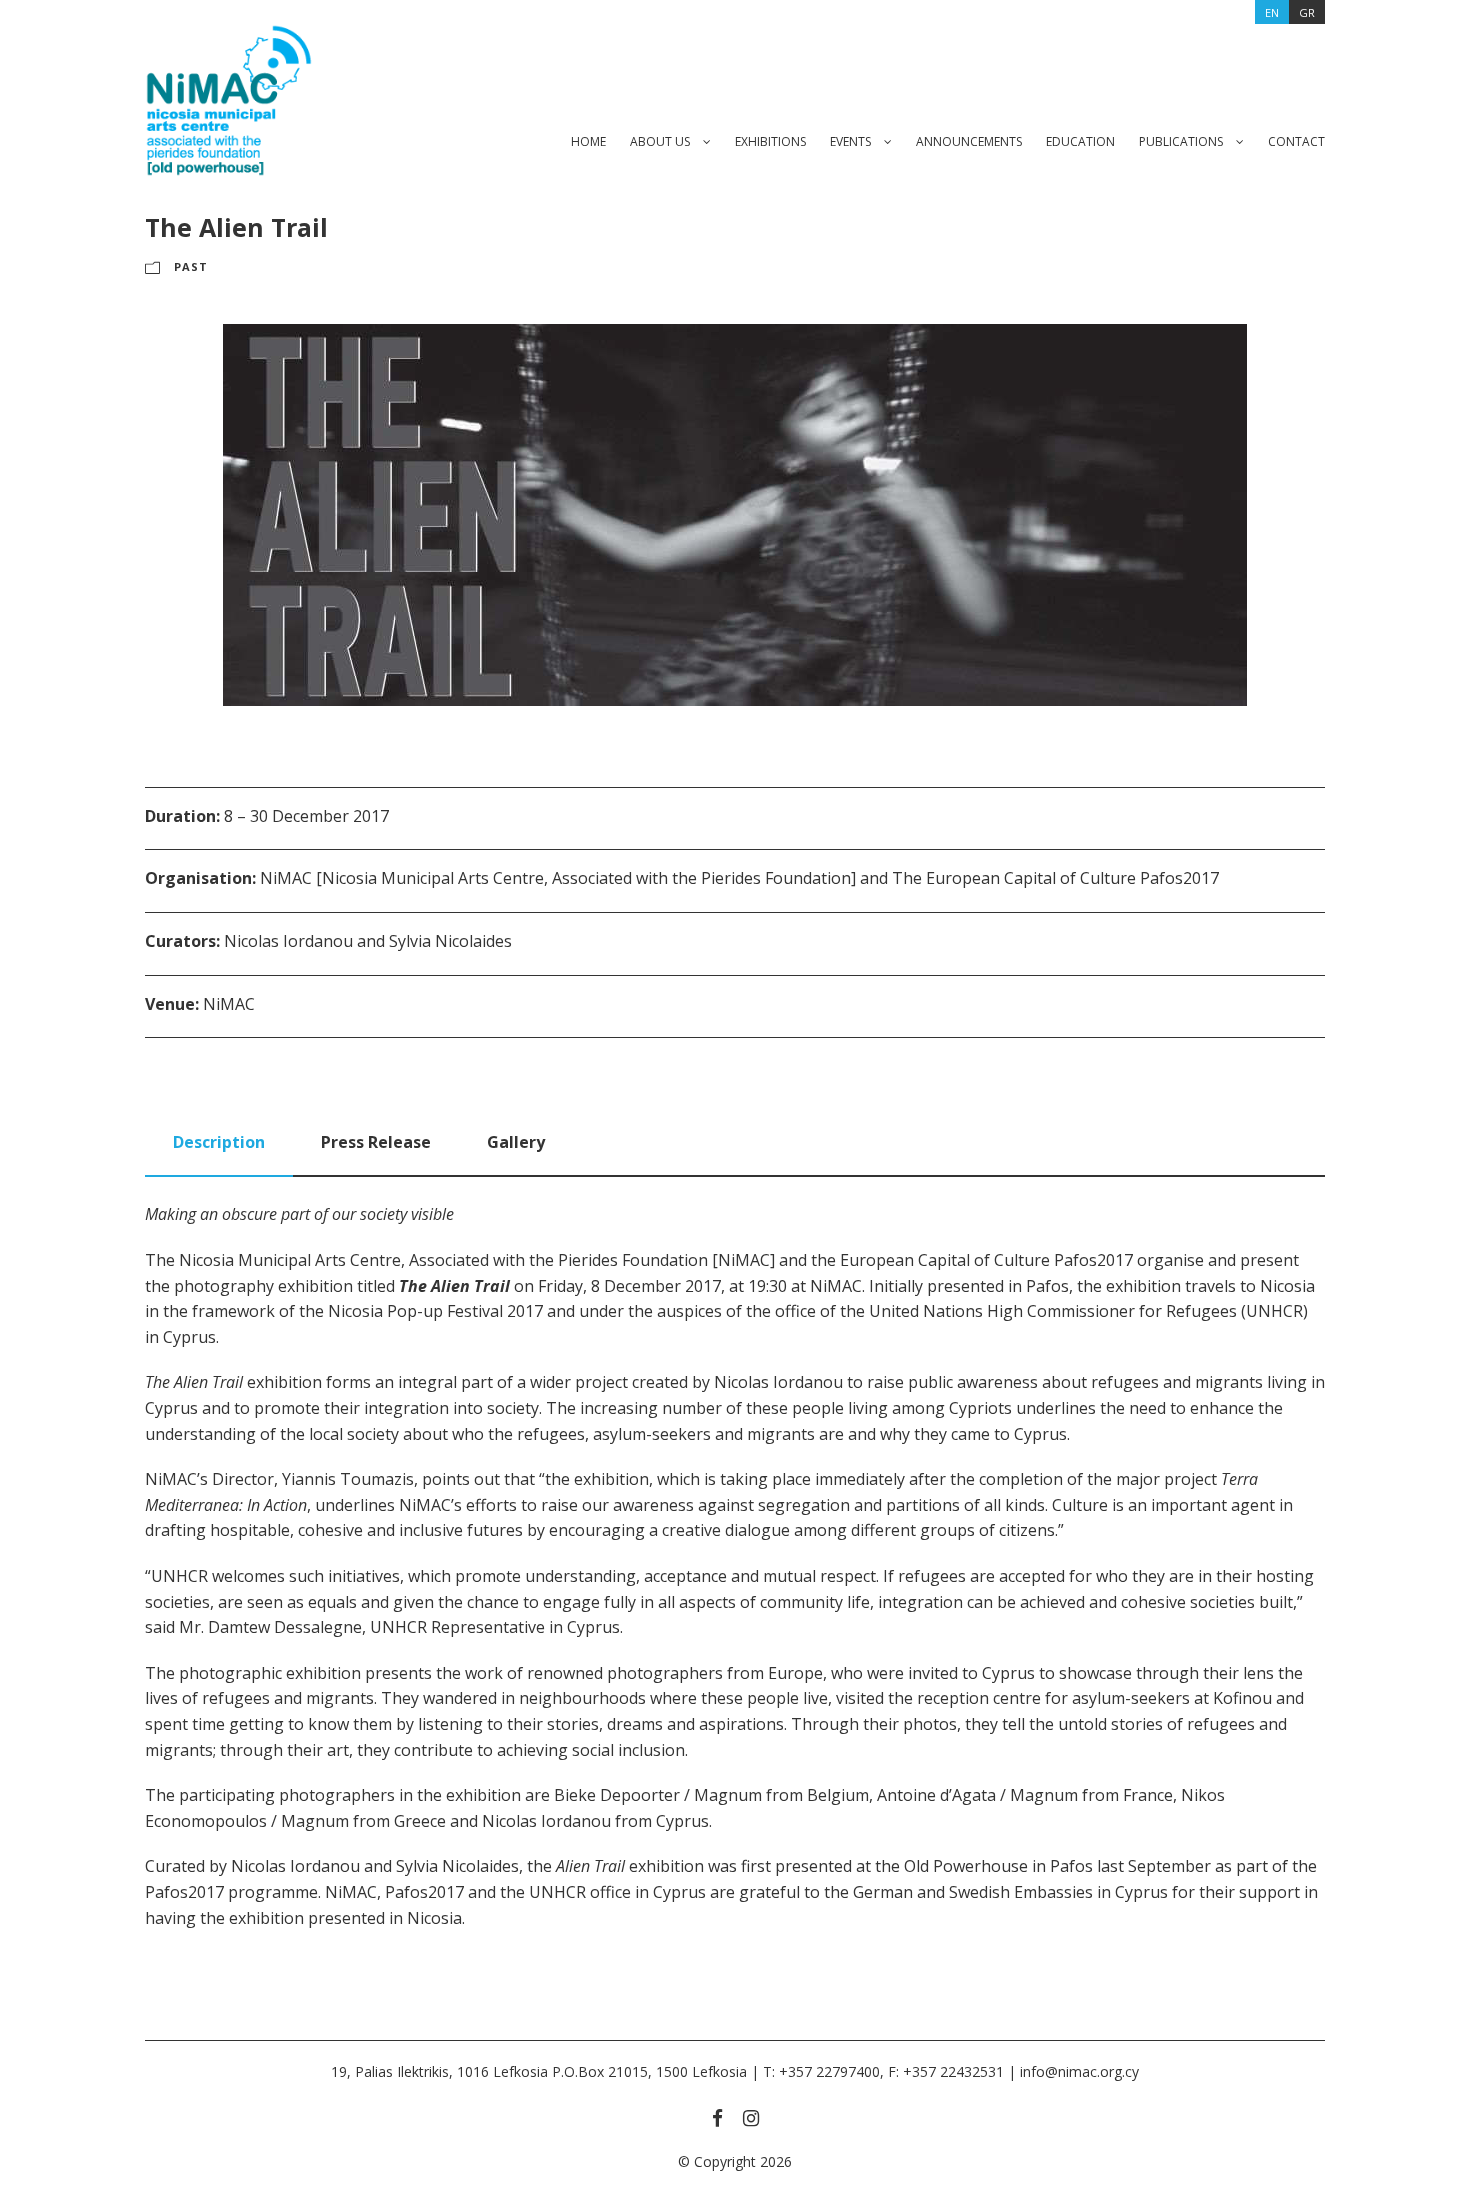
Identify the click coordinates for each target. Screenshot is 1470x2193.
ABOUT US (660, 141)
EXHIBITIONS (770, 141)
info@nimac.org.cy (1079, 2071)
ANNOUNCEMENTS (969, 141)
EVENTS (850, 141)
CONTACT (1296, 141)
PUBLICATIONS (1181, 141)
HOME (588, 141)
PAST (191, 266)
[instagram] (751, 2118)
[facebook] (717, 2118)
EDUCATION (1080, 141)
